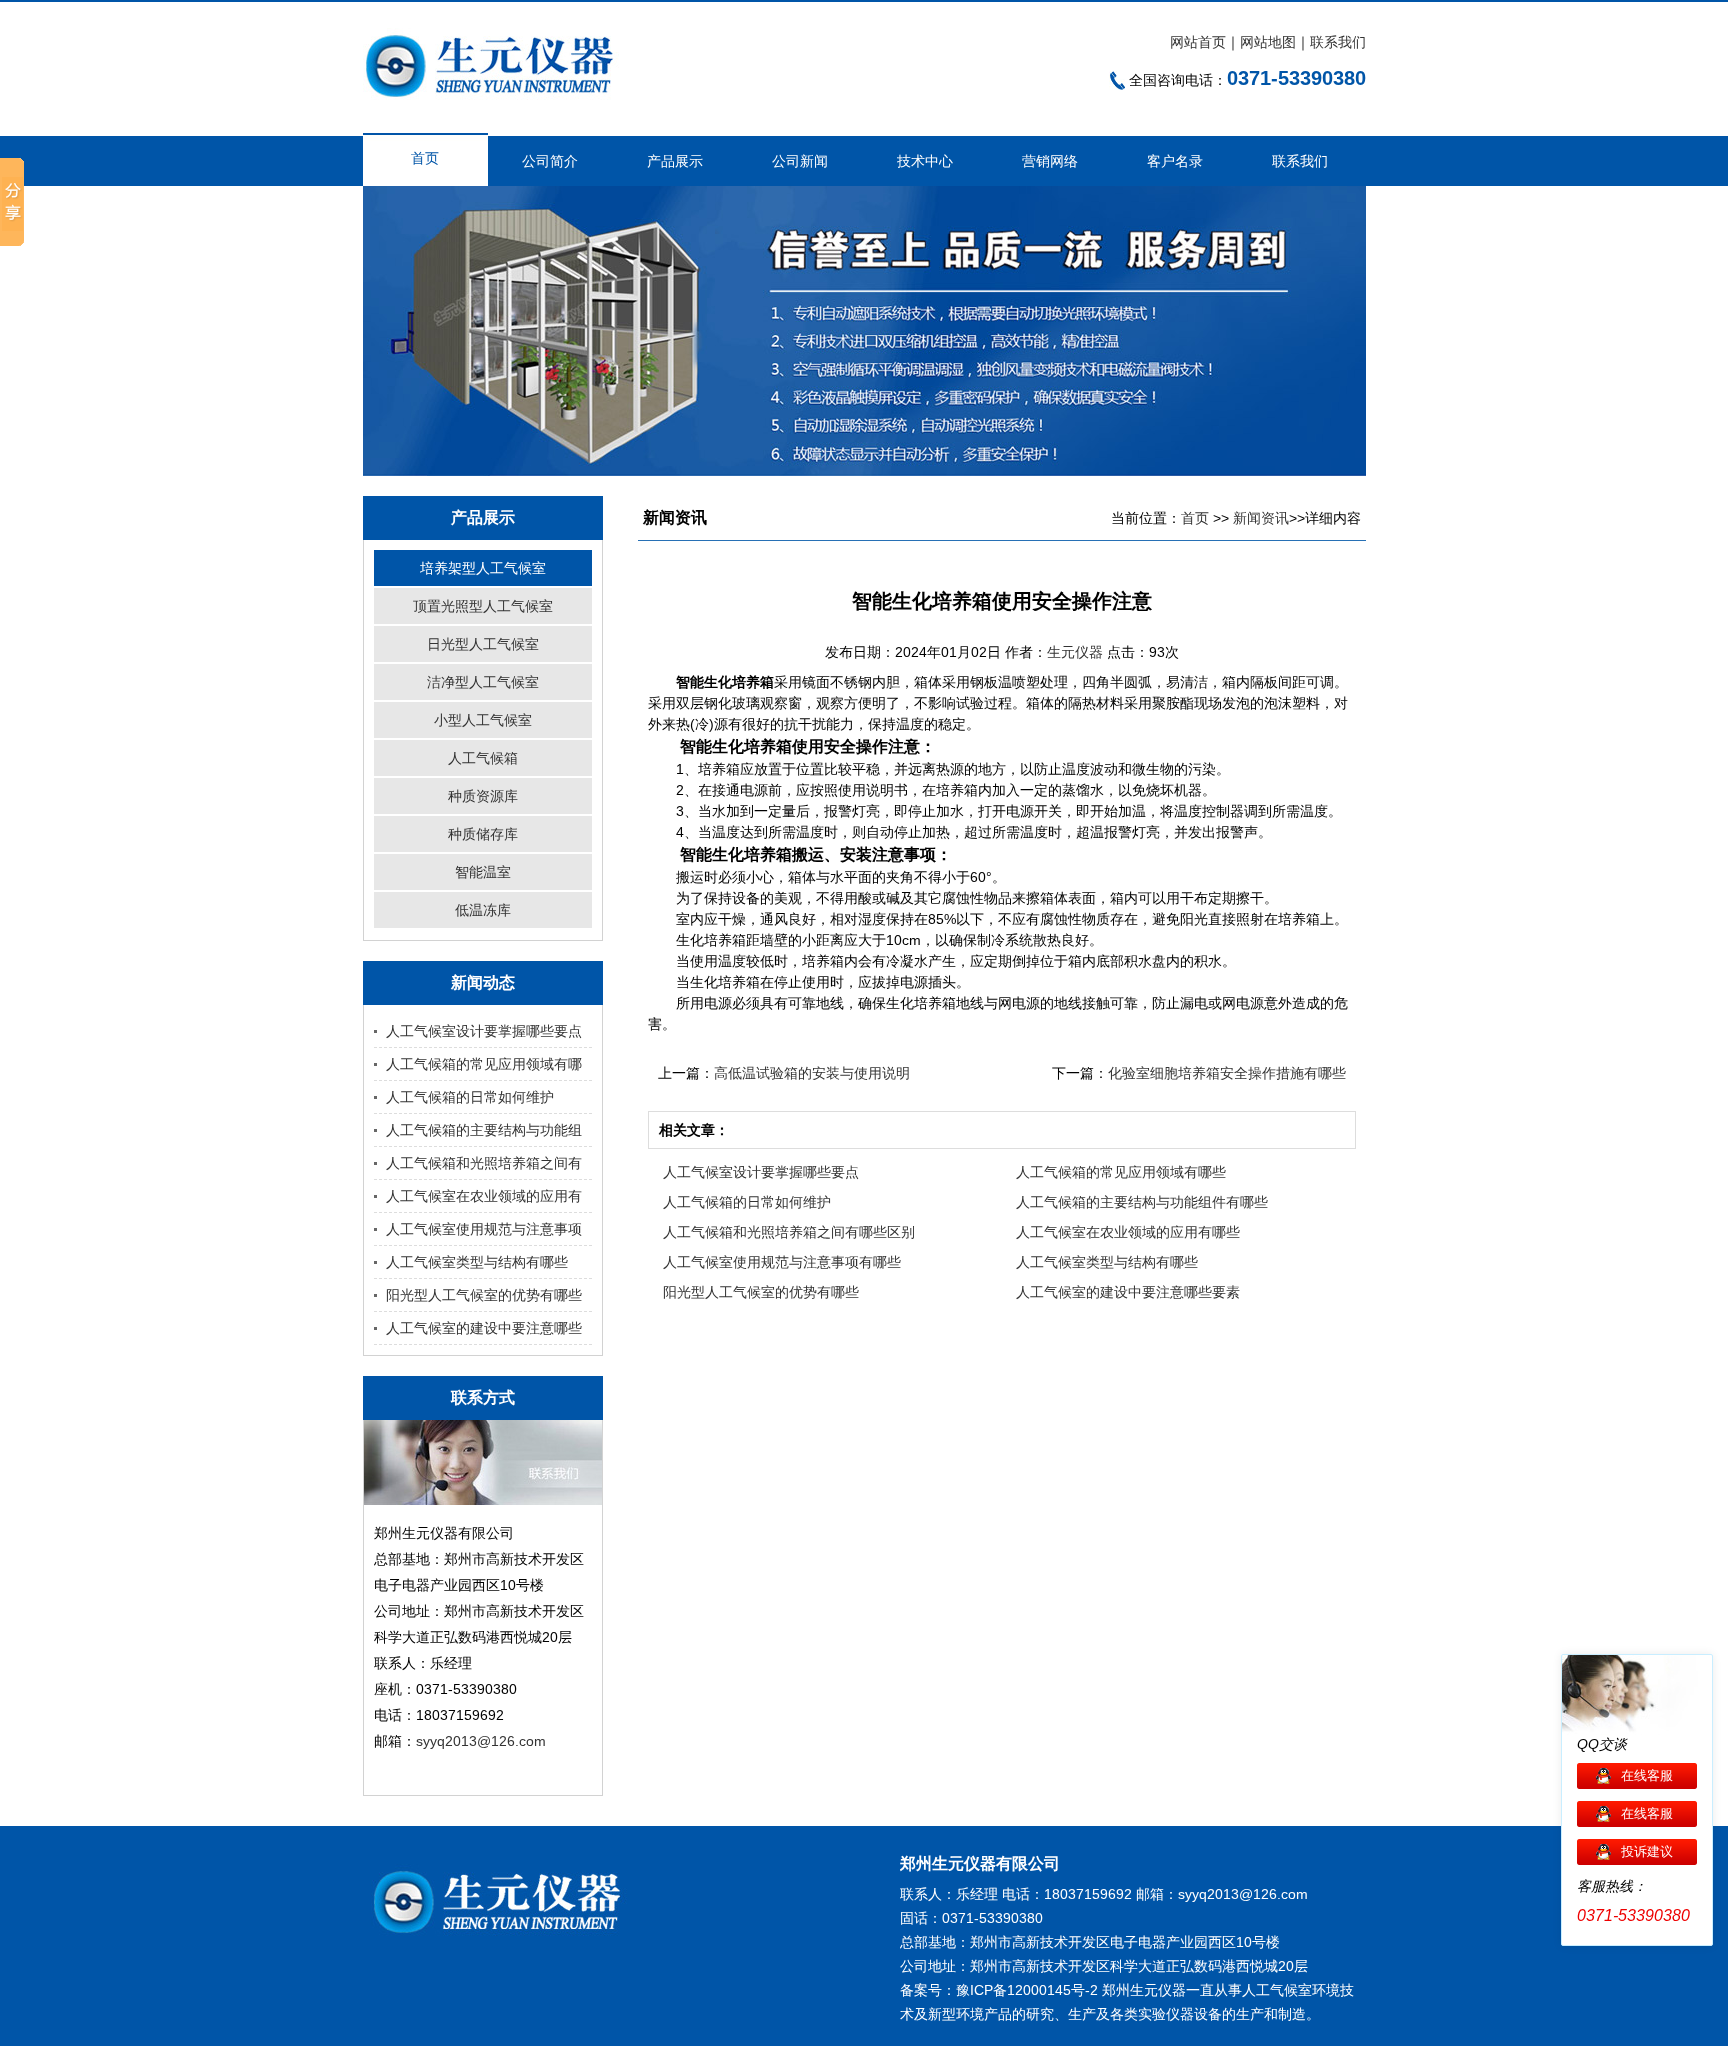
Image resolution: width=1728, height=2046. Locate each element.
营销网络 (1050, 161)
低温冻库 (483, 910)
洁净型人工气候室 (483, 682)
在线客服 (1647, 1775)
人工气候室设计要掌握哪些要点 (484, 1031)
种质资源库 (483, 796)
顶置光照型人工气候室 (483, 606)
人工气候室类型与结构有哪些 (477, 1262)
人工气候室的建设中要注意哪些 (484, 1328)
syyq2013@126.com (481, 1741)
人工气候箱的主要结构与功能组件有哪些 (1142, 1202)
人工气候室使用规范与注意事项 (484, 1229)
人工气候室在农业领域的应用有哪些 (1128, 1232)
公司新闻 (800, 161)
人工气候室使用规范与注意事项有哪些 (782, 1262)
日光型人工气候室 (483, 644)
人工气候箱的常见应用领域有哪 (484, 1064)
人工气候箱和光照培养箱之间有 (484, 1163)
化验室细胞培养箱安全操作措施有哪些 (1227, 1073)
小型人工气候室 (483, 720)
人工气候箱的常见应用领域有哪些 (1121, 1172)
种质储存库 (483, 834)
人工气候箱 (483, 758)
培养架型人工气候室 (483, 568)
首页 (425, 158)
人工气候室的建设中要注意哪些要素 (1128, 1292)
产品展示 (675, 161)
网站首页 (1198, 42)
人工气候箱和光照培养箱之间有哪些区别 (789, 1232)
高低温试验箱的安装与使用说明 (812, 1073)
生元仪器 (1077, 652)
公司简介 (550, 161)
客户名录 (1175, 161)
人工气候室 (1277, 1990)
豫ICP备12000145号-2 (1027, 1990)
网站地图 (1268, 42)
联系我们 (1338, 42)
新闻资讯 (1261, 518)
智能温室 (483, 872)
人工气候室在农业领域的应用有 (484, 1196)
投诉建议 (1647, 1851)
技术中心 (925, 161)
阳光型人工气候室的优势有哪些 (484, 1295)
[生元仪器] (501, 116)
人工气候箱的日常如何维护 (470, 1097)
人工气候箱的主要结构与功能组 (484, 1130)
